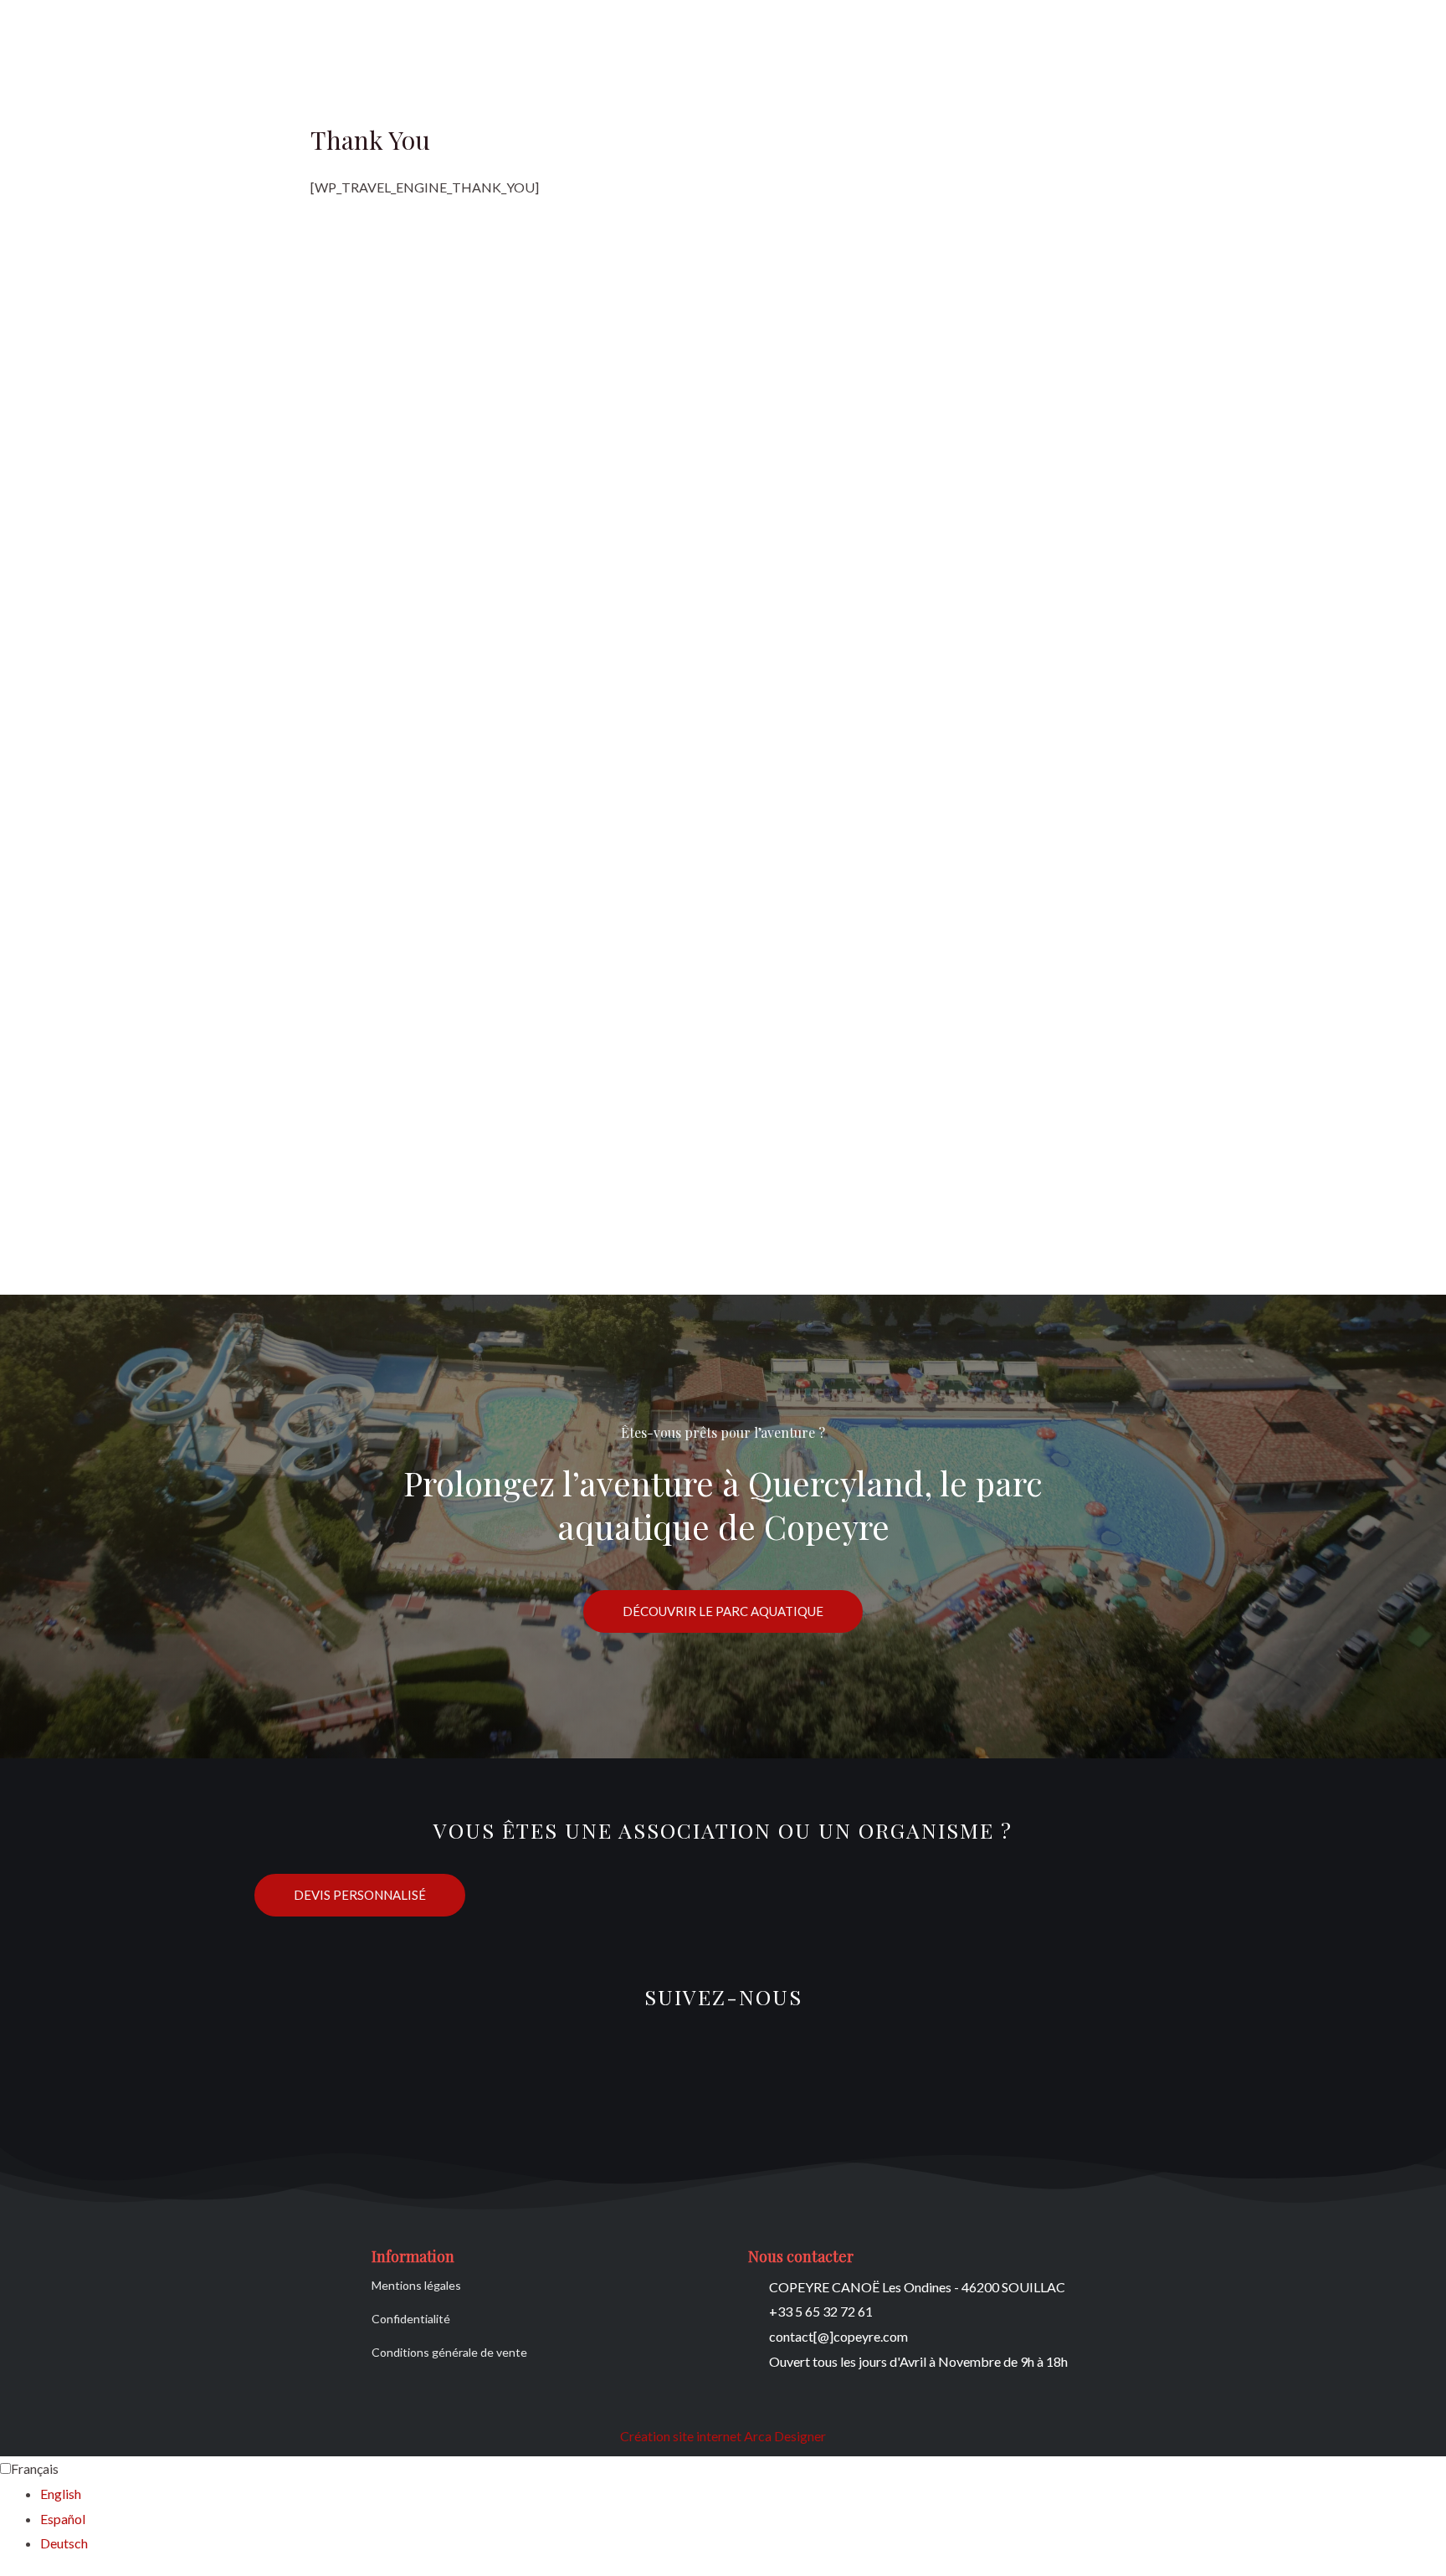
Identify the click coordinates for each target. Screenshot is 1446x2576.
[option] (743, 2494)
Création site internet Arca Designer (723, 2436)
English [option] (61, 2494)
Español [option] (63, 2519)
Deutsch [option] (64, 2543)
